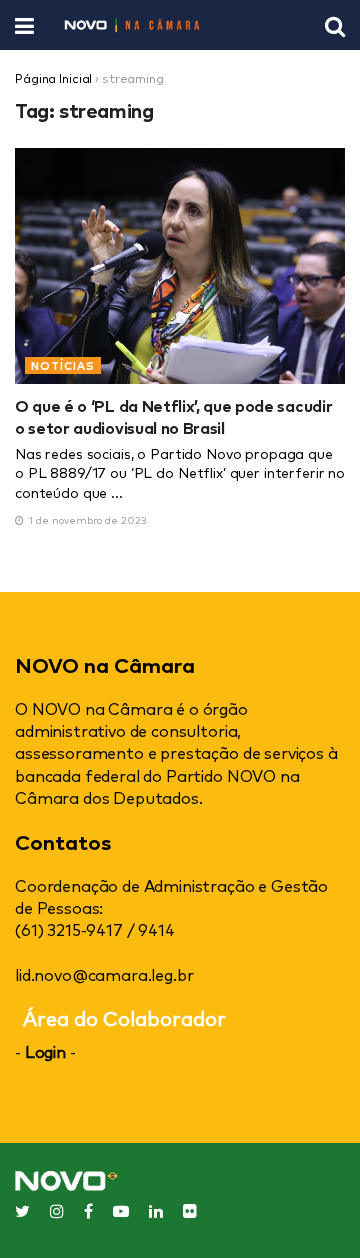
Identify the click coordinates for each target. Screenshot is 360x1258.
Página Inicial (53, 78)
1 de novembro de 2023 (86, 519)
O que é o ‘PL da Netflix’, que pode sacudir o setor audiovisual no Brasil (173, 416)
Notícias (63, 365)
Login (45, 1051)
